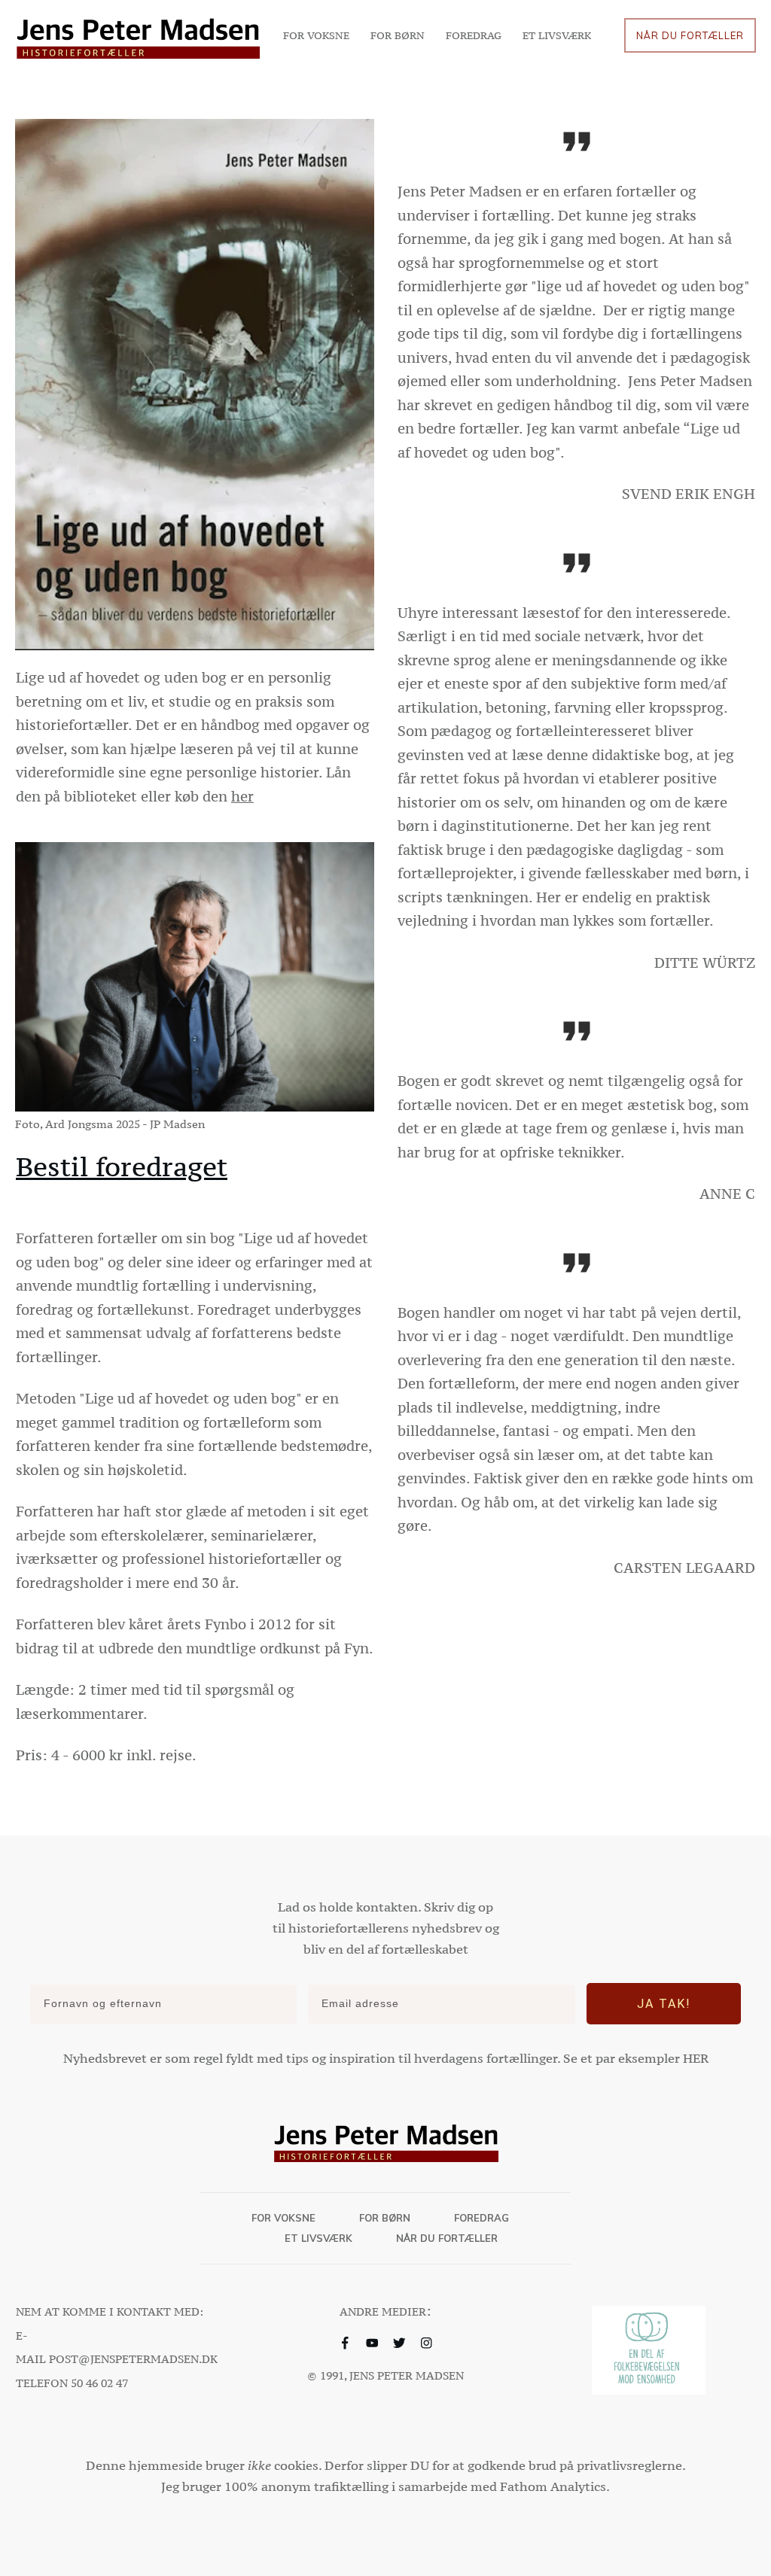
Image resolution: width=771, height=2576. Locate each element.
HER (696, 2058)
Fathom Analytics (553, 2486)
